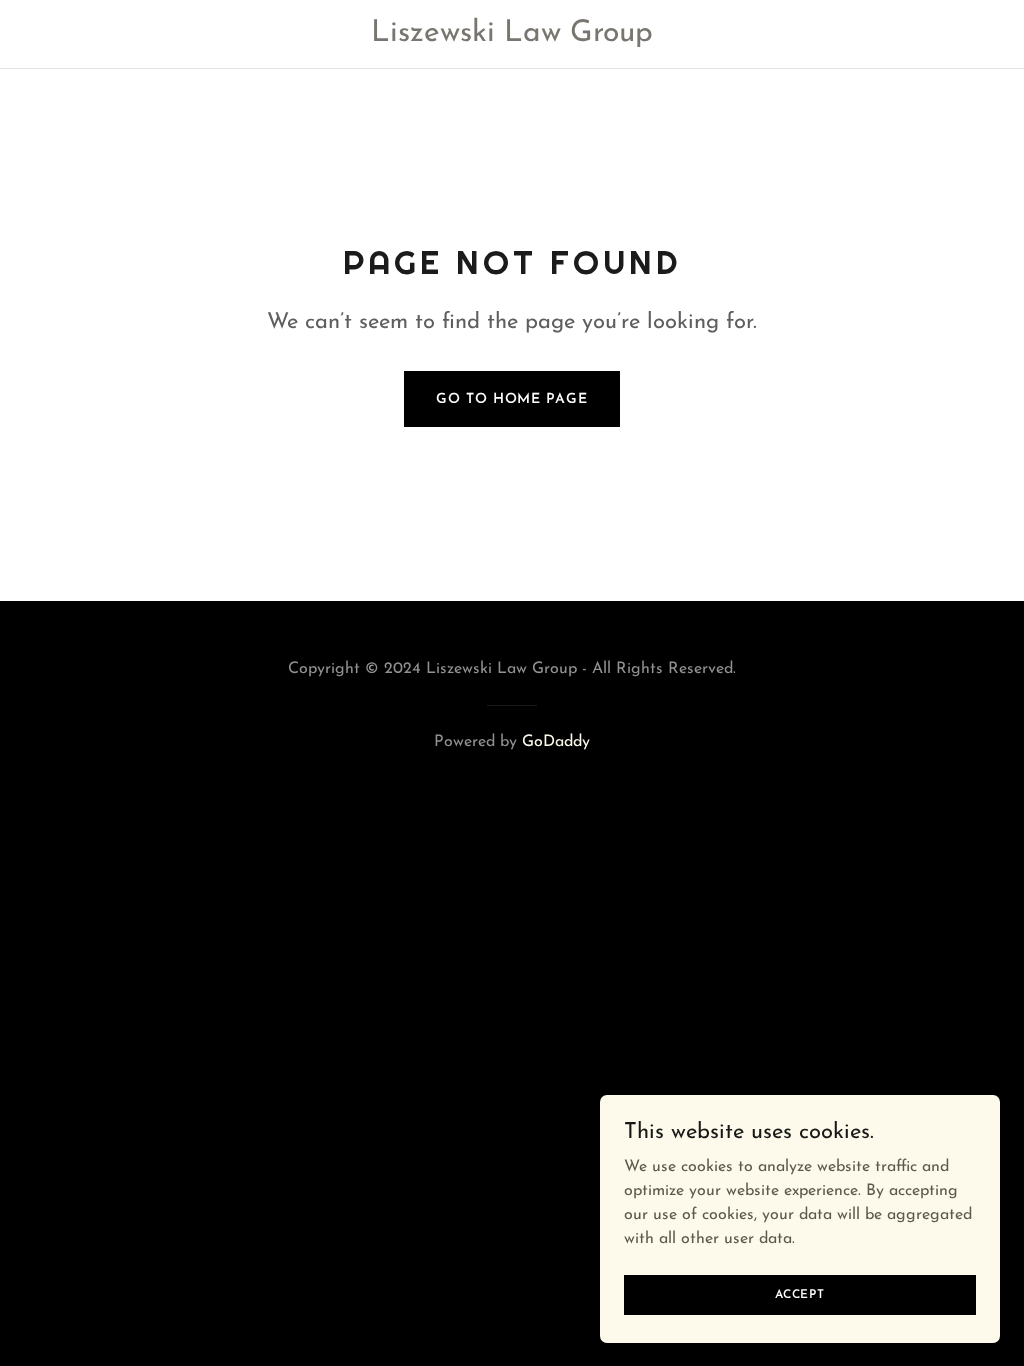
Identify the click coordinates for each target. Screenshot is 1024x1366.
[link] (512, 37)
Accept (800, 1294)
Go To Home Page (511, 399)
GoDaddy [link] (556, 742)
